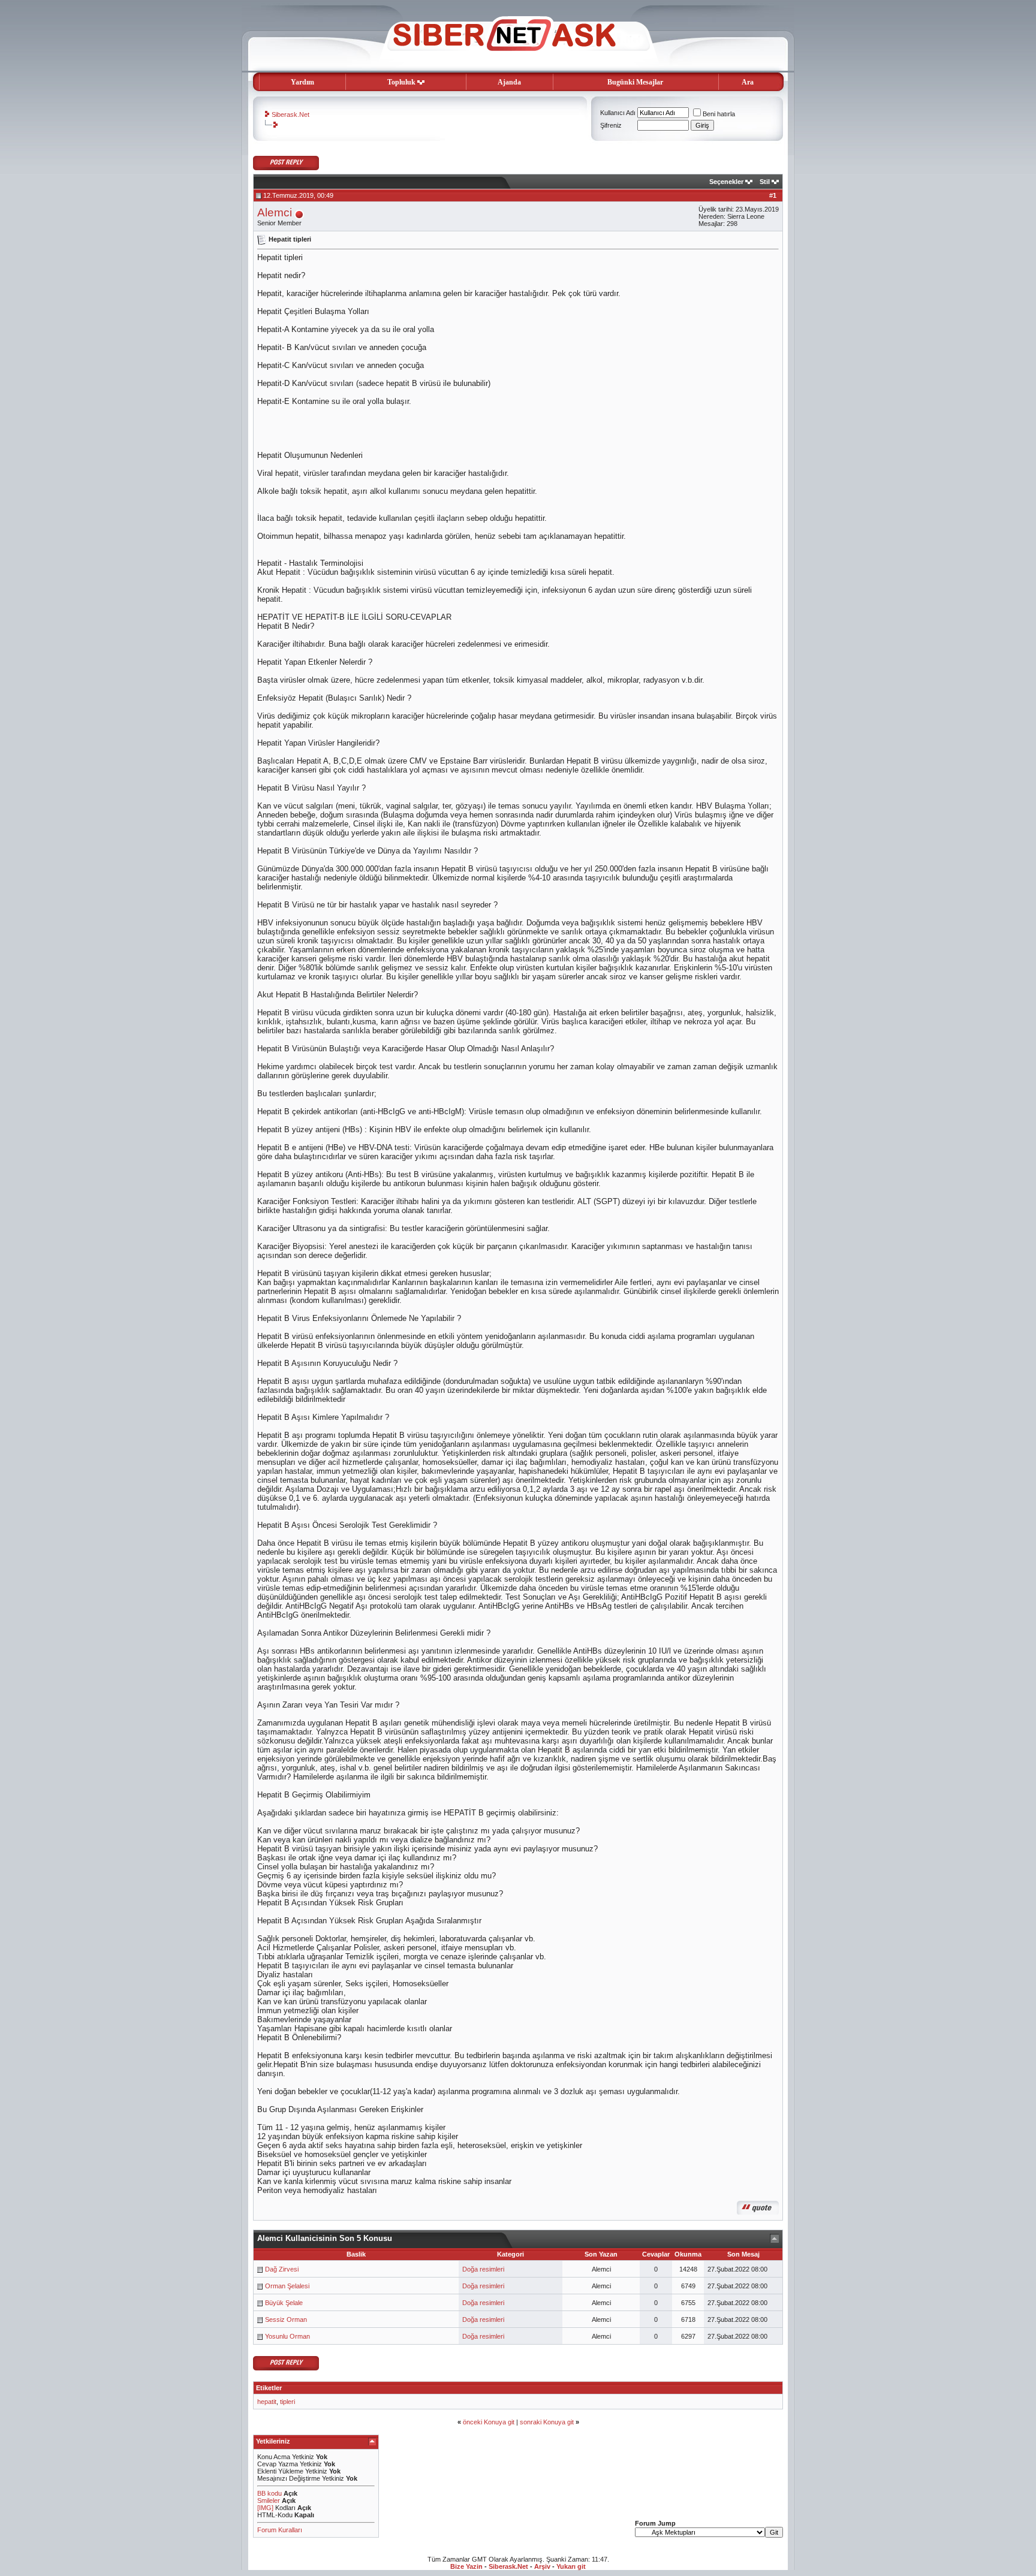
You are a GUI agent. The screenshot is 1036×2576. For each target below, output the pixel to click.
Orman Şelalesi (287, 2286)
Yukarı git (571, 2566)
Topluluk (401, 82)
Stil (765, 182)
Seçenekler (726, 182)
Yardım (302, 82)
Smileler (269, 2500)
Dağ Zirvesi (282, 2269)
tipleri (287, 2402)
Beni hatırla (719, 114)
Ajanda (509, 82)
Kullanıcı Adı (618, 113)
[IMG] (265, 2508)
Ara (748, 82)
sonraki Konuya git (547, 2422)
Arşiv (542, 2566)
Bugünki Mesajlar (635, 82)
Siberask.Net (290, 114)
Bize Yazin (466, 2566)
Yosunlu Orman (287, 2336)
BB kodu (269, 2493)
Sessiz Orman (286, 2319)
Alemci (275, 212)
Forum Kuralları (280, 2530)
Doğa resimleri (483, 2269)
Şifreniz (611, 125)
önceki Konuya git (489, 2422)
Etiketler (269, 2388)
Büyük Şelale (284, 2303)
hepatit (267, 2402)
